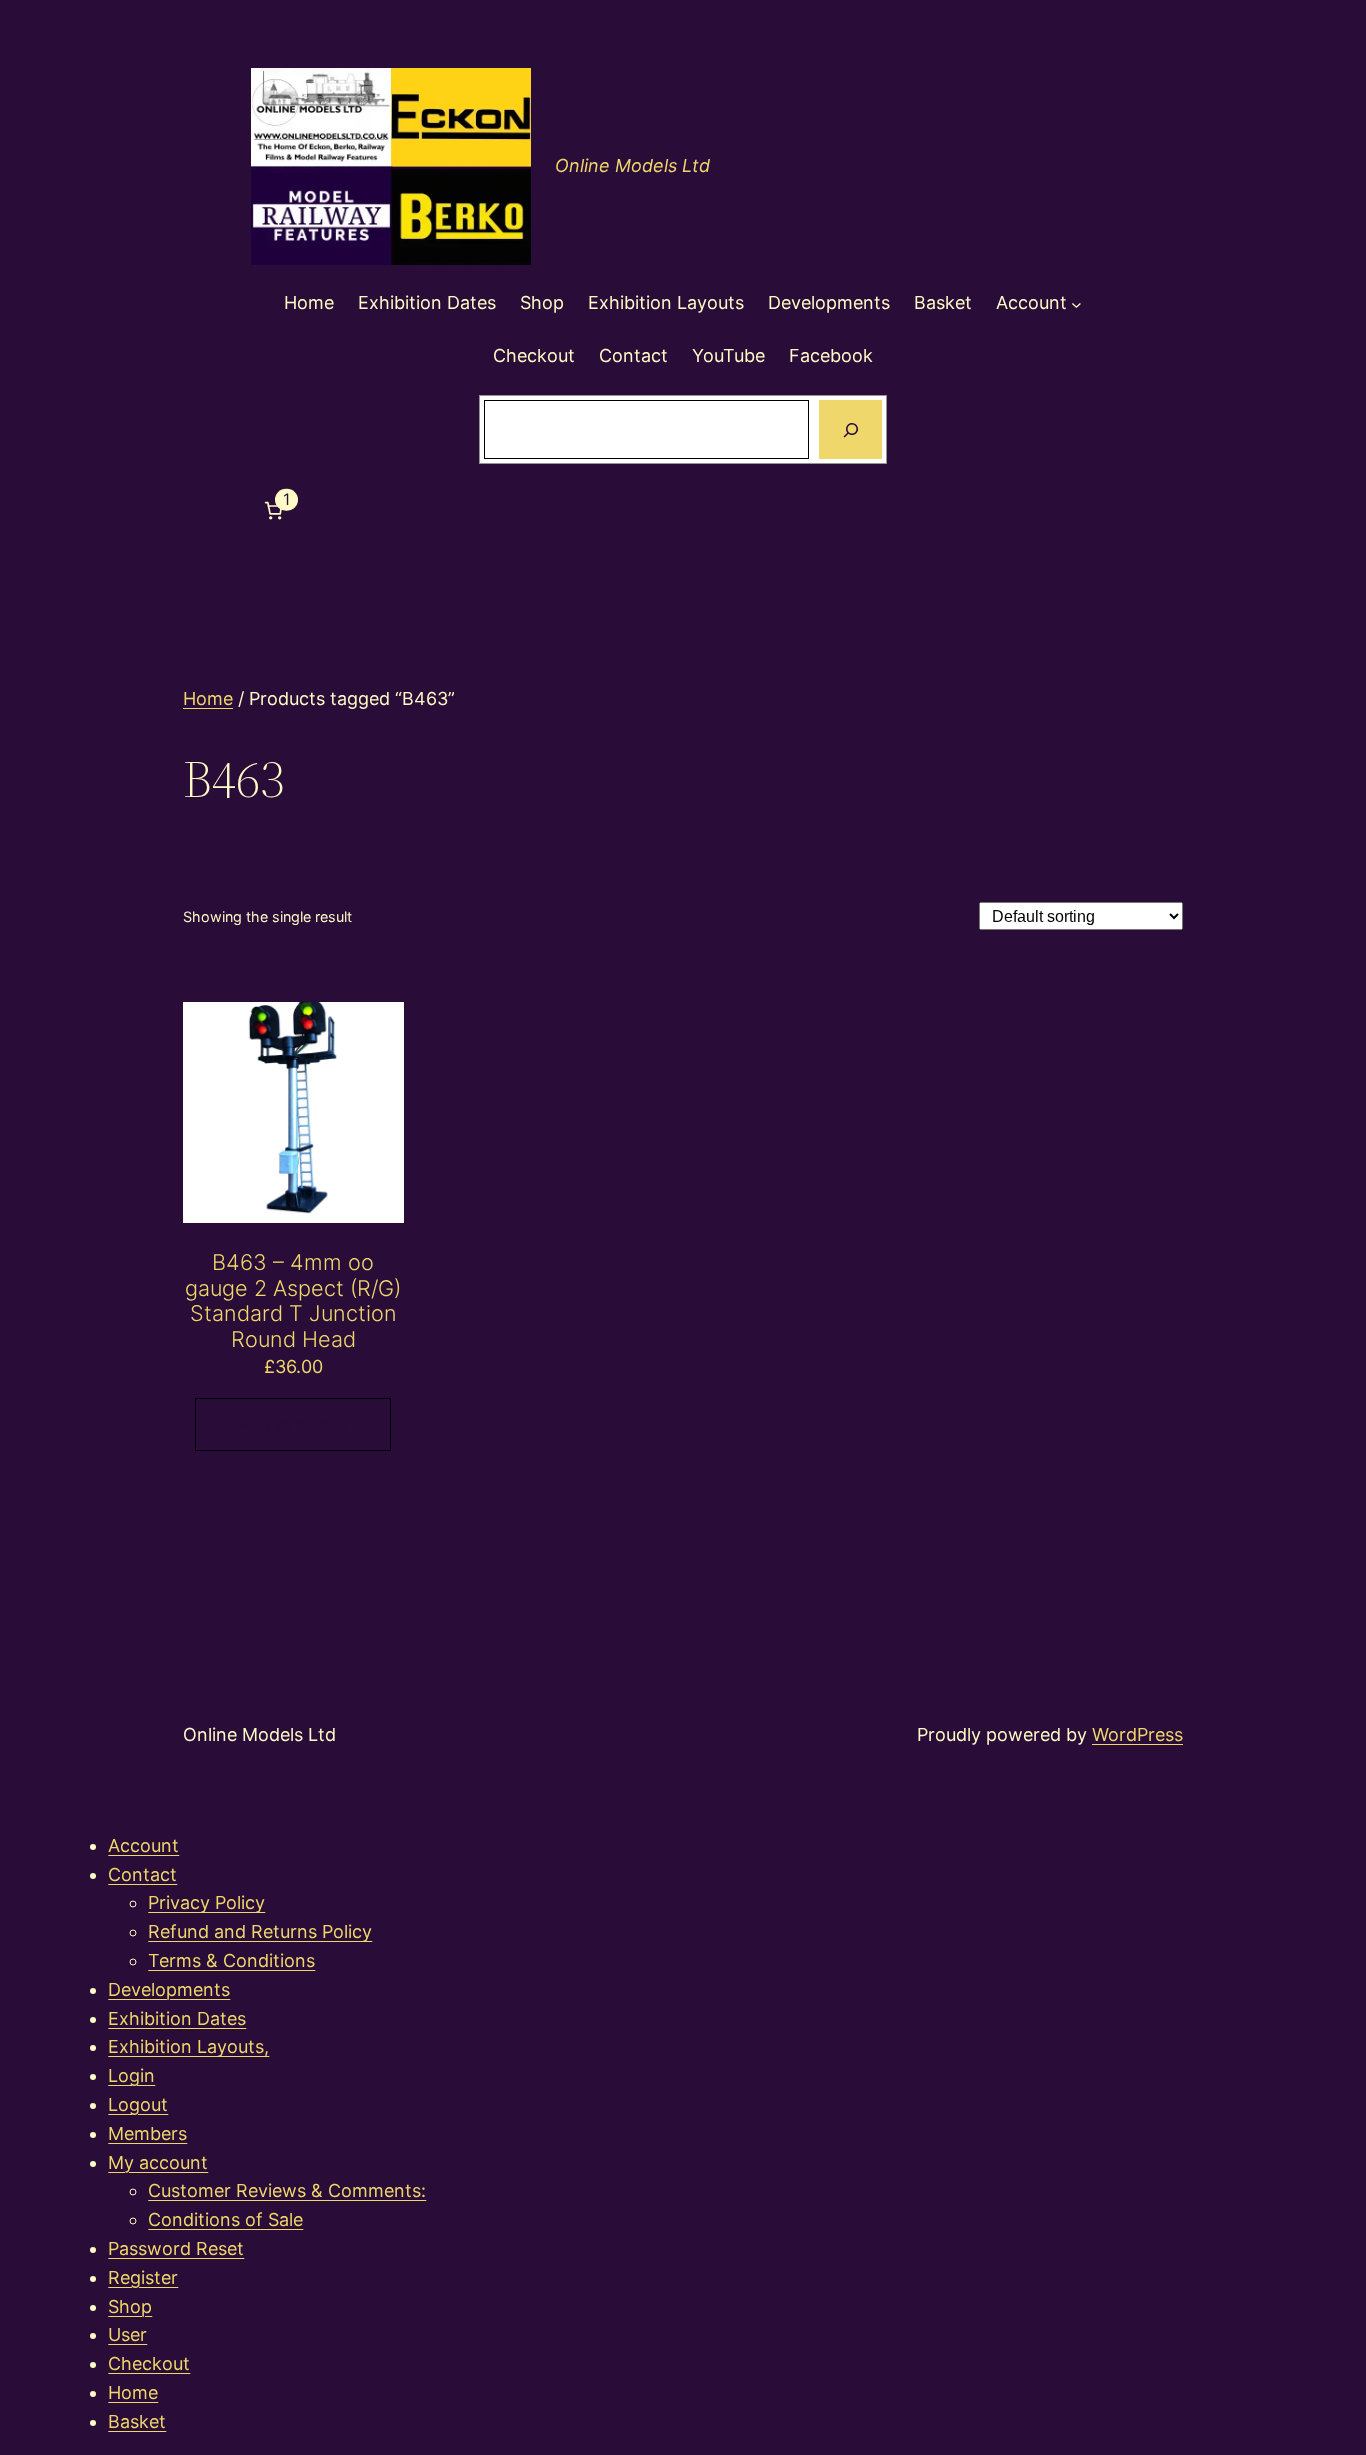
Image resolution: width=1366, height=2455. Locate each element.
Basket (137, 2421)
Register (143, 2277)
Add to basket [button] (293, 1424)
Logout (138, 2104)
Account (143, 1845)
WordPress (1137, 1734)
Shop (130, 2306)
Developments (169, 1989)
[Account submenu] (1076, 303)
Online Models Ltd (632, 165)
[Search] (850, 430)
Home (208, 698)
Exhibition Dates (177, 2018)
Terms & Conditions (231, 1960)
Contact (142, 1874)
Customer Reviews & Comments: (287, 2190)
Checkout (149, 2363)
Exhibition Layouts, (188, 2046)
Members (147, 2133)
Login (131, 2075)
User (127, 2334)
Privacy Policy (206, 1902)
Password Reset (176, 2248)
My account (158, 2162)
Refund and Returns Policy (260, 1931)
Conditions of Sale (225, 2219)
